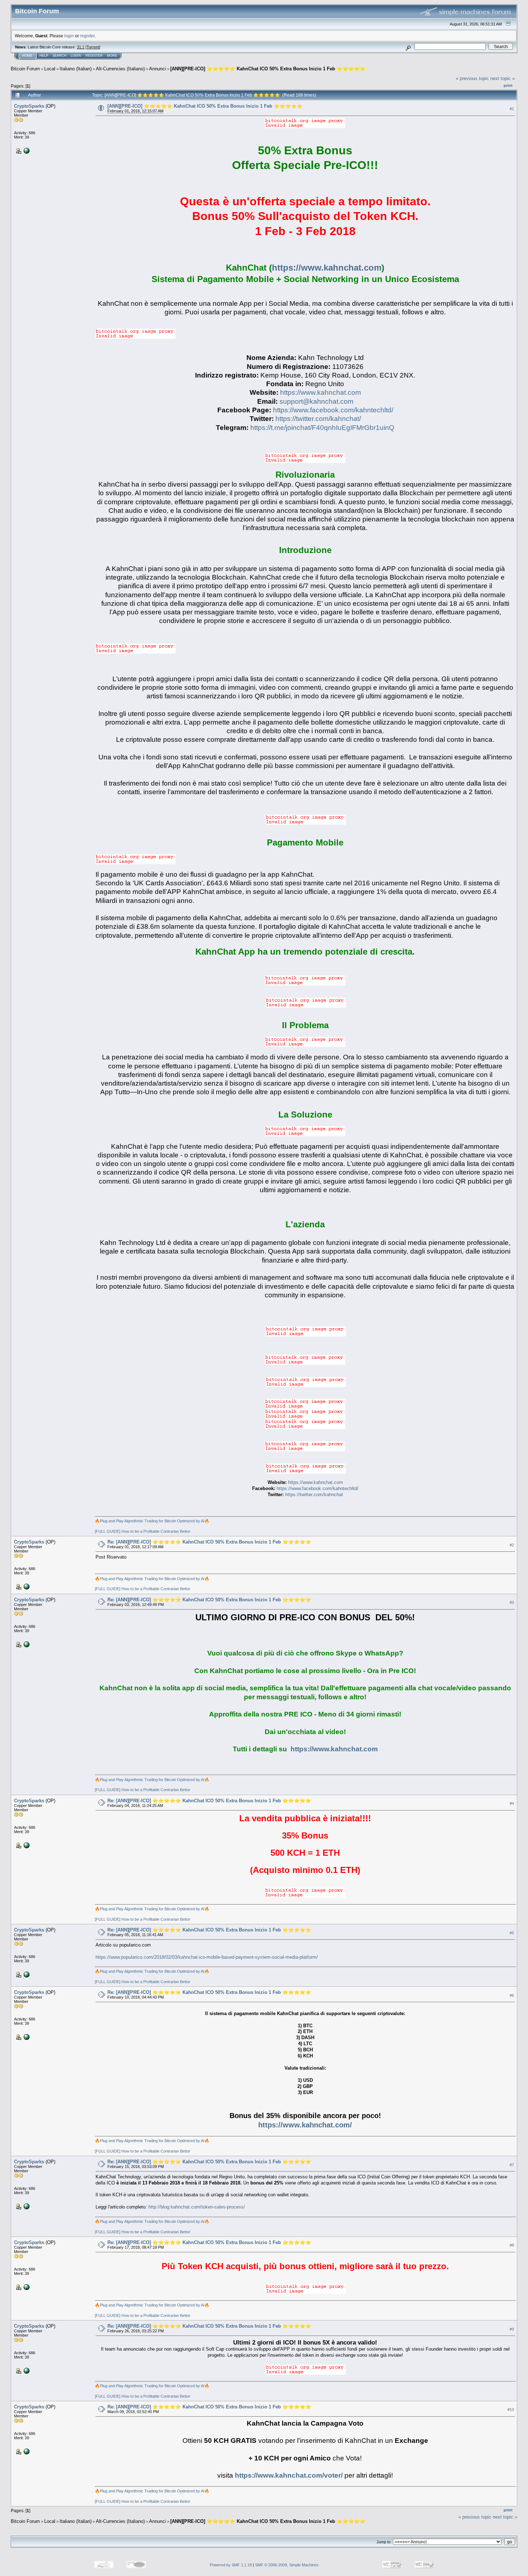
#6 (512, 1995)
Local (50, 69)
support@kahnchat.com (316, 401)
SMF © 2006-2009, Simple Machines (287, 2565)
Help (44, 56)
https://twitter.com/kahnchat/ (318, 419)
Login (76, 56)
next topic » (502, 78)
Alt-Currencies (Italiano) (120, 69)
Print (508, 85)
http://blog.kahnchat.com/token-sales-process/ (197, 2207)
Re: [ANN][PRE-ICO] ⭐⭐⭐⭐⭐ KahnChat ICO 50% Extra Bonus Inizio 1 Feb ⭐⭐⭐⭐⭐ (209, 1542)
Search (59, 56)
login (69, 36)
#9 (512, 2329)
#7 (512, 2165)
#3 (512, 1602)
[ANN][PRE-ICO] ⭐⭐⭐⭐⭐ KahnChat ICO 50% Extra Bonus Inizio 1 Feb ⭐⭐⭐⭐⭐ (268, 69)
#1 (512, 109)
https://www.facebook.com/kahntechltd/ (333, 410)
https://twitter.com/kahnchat (314, 1495)
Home (27, 56)
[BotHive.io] (26, 150)
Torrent (93, 47)
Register (94, 56)
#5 (512, 1933)
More (112, 56)
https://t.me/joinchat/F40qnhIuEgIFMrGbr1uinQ (322, 428)
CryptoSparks (29, 106)
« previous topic (472, 78)
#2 (512, 1545)
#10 (511, 2410)
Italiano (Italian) (76, 69)
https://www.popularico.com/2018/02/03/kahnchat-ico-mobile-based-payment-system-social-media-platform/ (207, 1957)
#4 (512, 1803)
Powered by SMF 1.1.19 (231, 2565)
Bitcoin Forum (25, 69)
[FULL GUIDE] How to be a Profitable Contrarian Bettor (143, 1531)
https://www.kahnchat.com (327, 268)
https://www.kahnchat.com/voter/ (289, 2475)
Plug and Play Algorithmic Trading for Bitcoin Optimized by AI (152, 1521)
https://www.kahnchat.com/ (305, 2125)
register (87, 36)
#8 (512, 2245)
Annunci (158, 69)
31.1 (81, 47)
